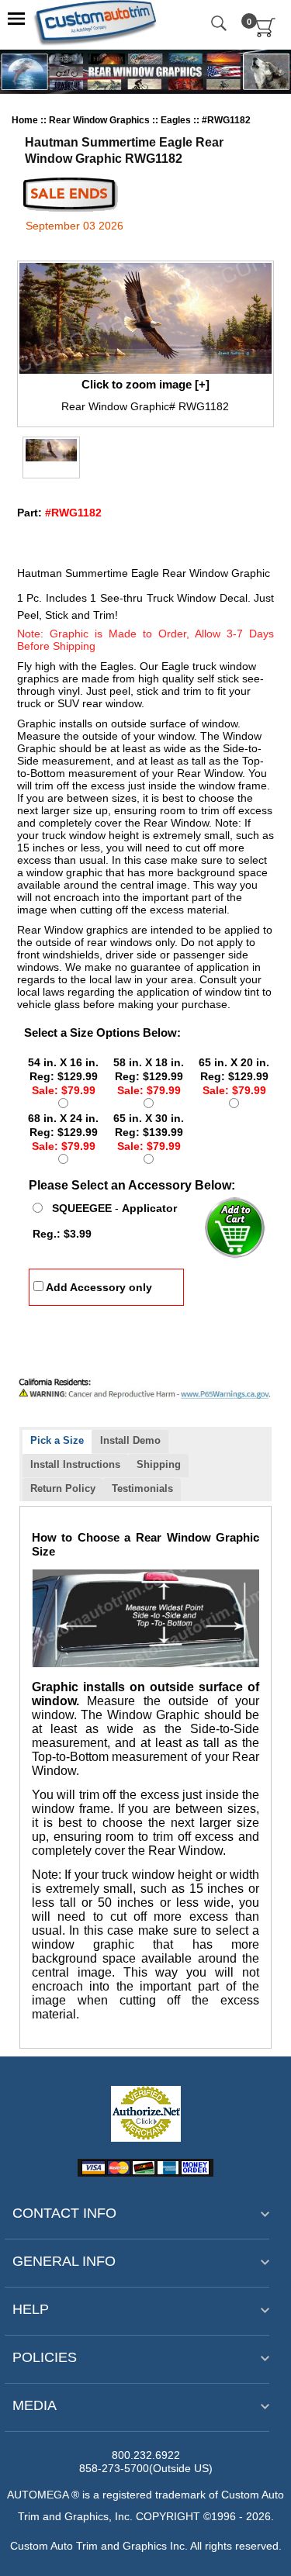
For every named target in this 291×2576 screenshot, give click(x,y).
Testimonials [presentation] (142, 1488)
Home (25, 120)
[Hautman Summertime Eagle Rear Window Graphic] (145, 318)
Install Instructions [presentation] (75, 1464)
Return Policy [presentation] (63, 1488)
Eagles (177, 120)
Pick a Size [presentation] (57, 1440)
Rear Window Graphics (100, 120)
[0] (266, 34)
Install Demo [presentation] (130, 1440)
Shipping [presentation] (159, 1464)
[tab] (57, 1442)
